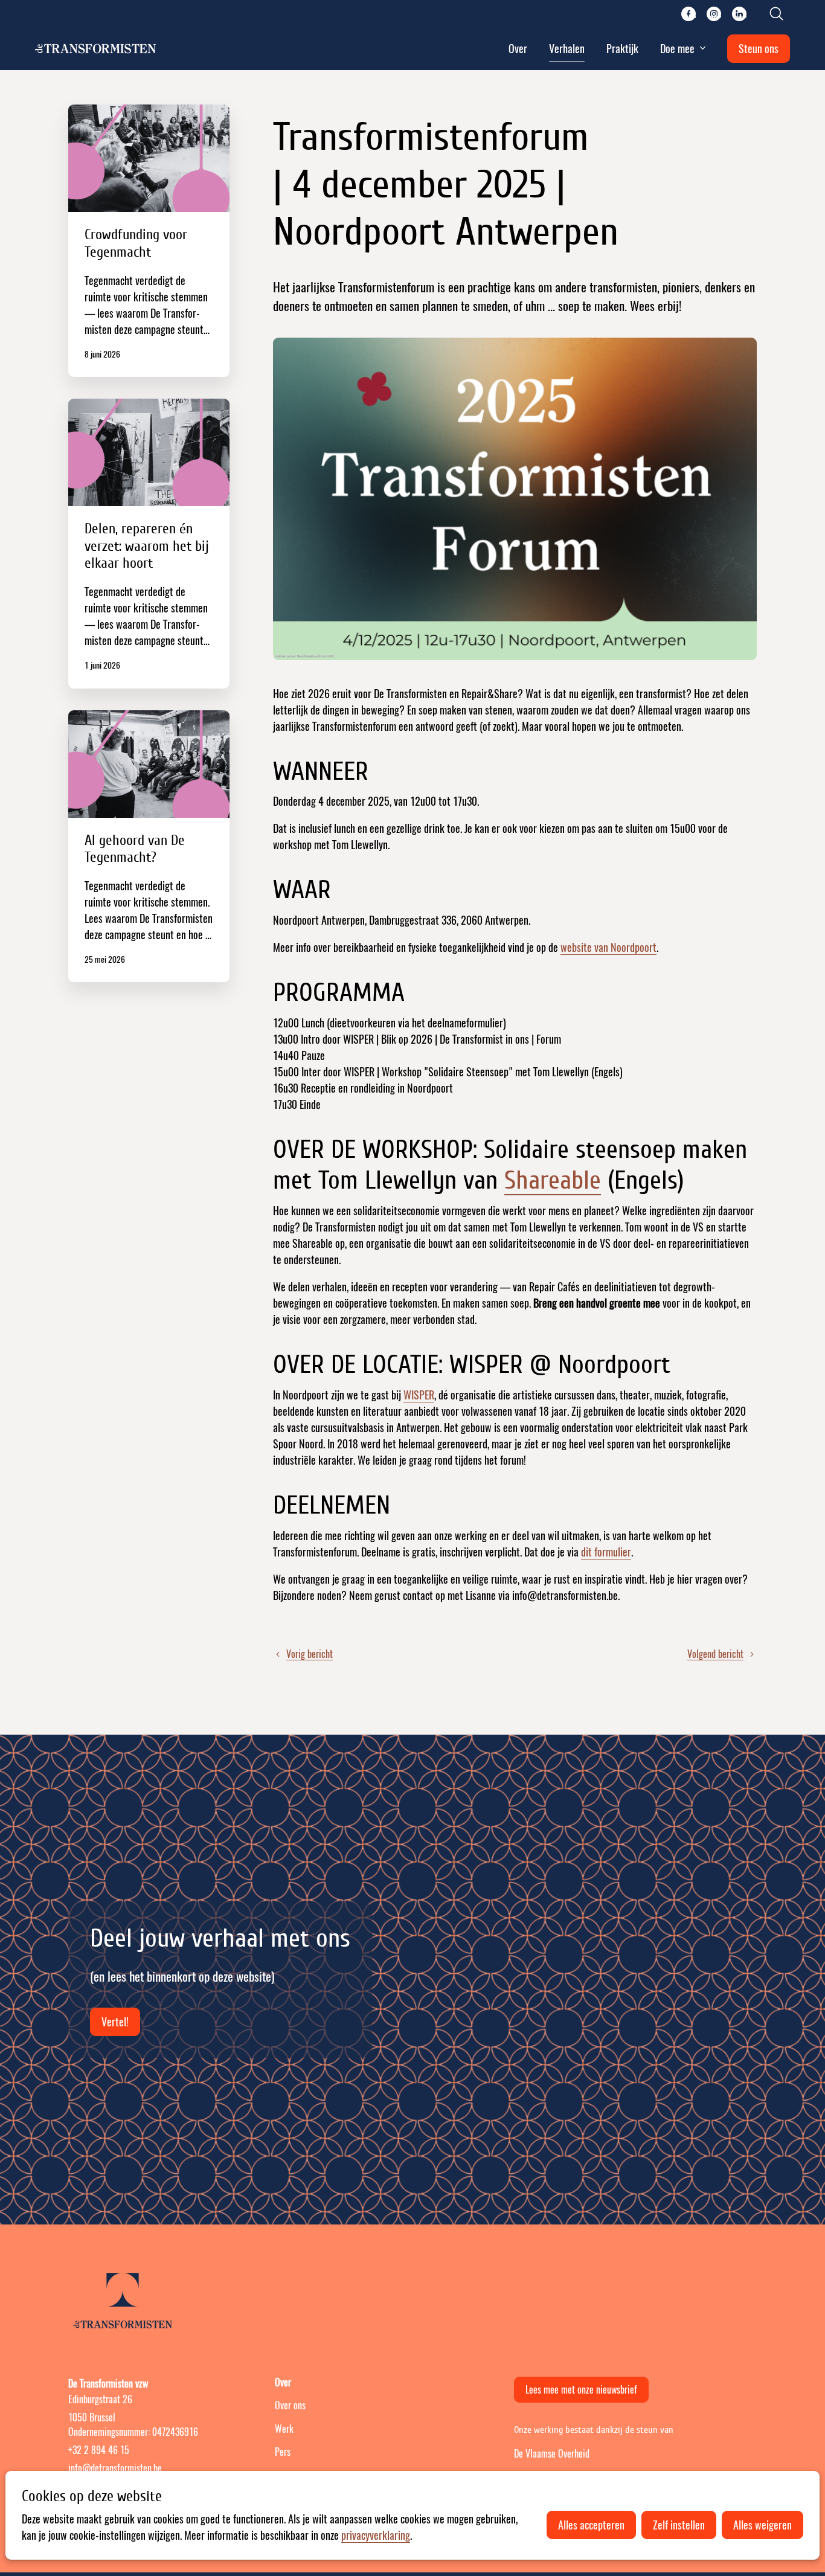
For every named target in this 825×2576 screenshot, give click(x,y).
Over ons (290, 2405)
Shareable (553, 1180)
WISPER (419, 1395)
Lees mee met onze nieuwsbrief (581, 2390)
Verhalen (567, 49)
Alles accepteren (591, 2525)
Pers (283, 2452)
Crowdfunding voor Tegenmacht (149, 241)
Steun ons (759, 49)
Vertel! (115, 2022)
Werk (284, 2429)
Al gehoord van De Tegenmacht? (149, 846)
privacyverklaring (376, 2535)
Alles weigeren (762, 2525)
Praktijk (622, 49)
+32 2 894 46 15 (99, 2450)
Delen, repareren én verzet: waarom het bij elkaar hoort (149, 544)
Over (518, 49)
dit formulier (606, 1552)
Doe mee (677, 49)
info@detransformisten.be (115, 2468)
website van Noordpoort (608, 947)
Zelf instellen (679, 2525)
